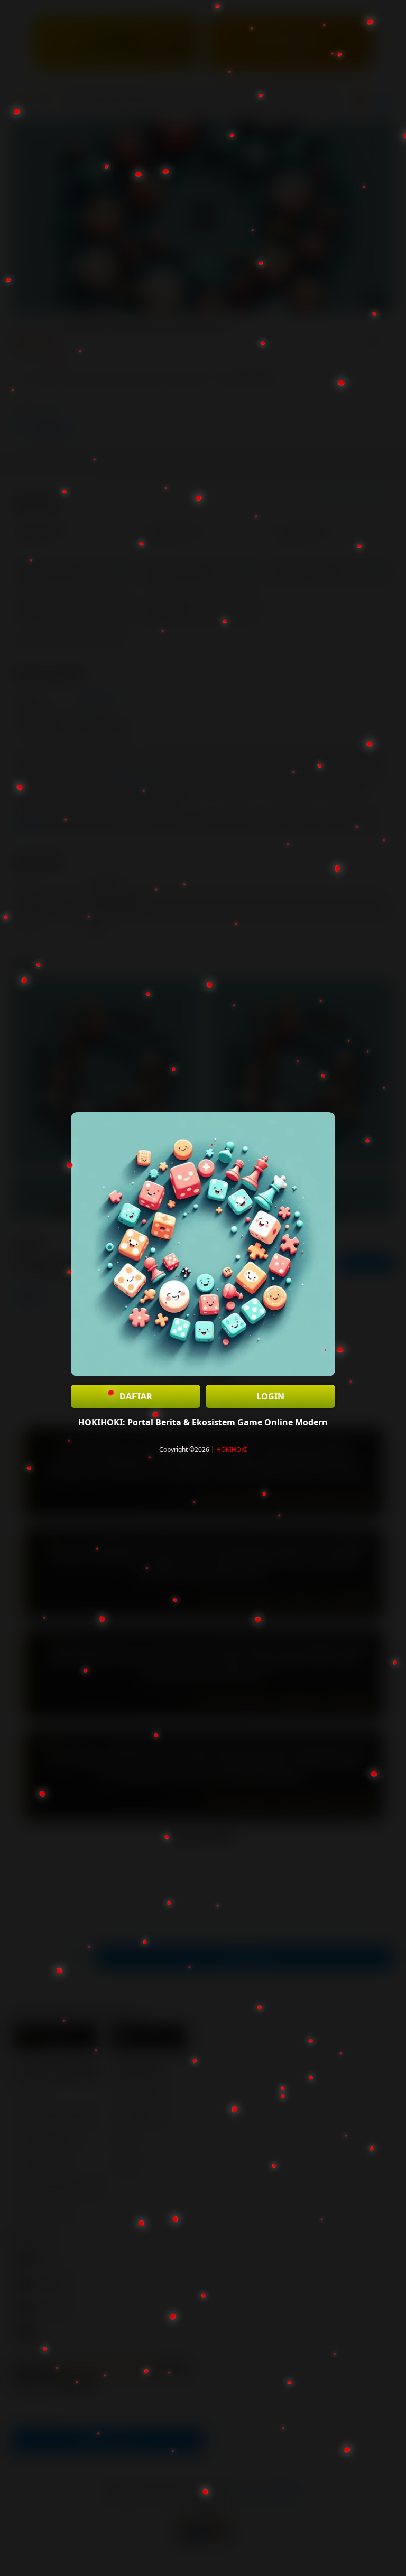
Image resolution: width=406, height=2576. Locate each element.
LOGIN (270, 1396)
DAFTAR (136, 1396)
